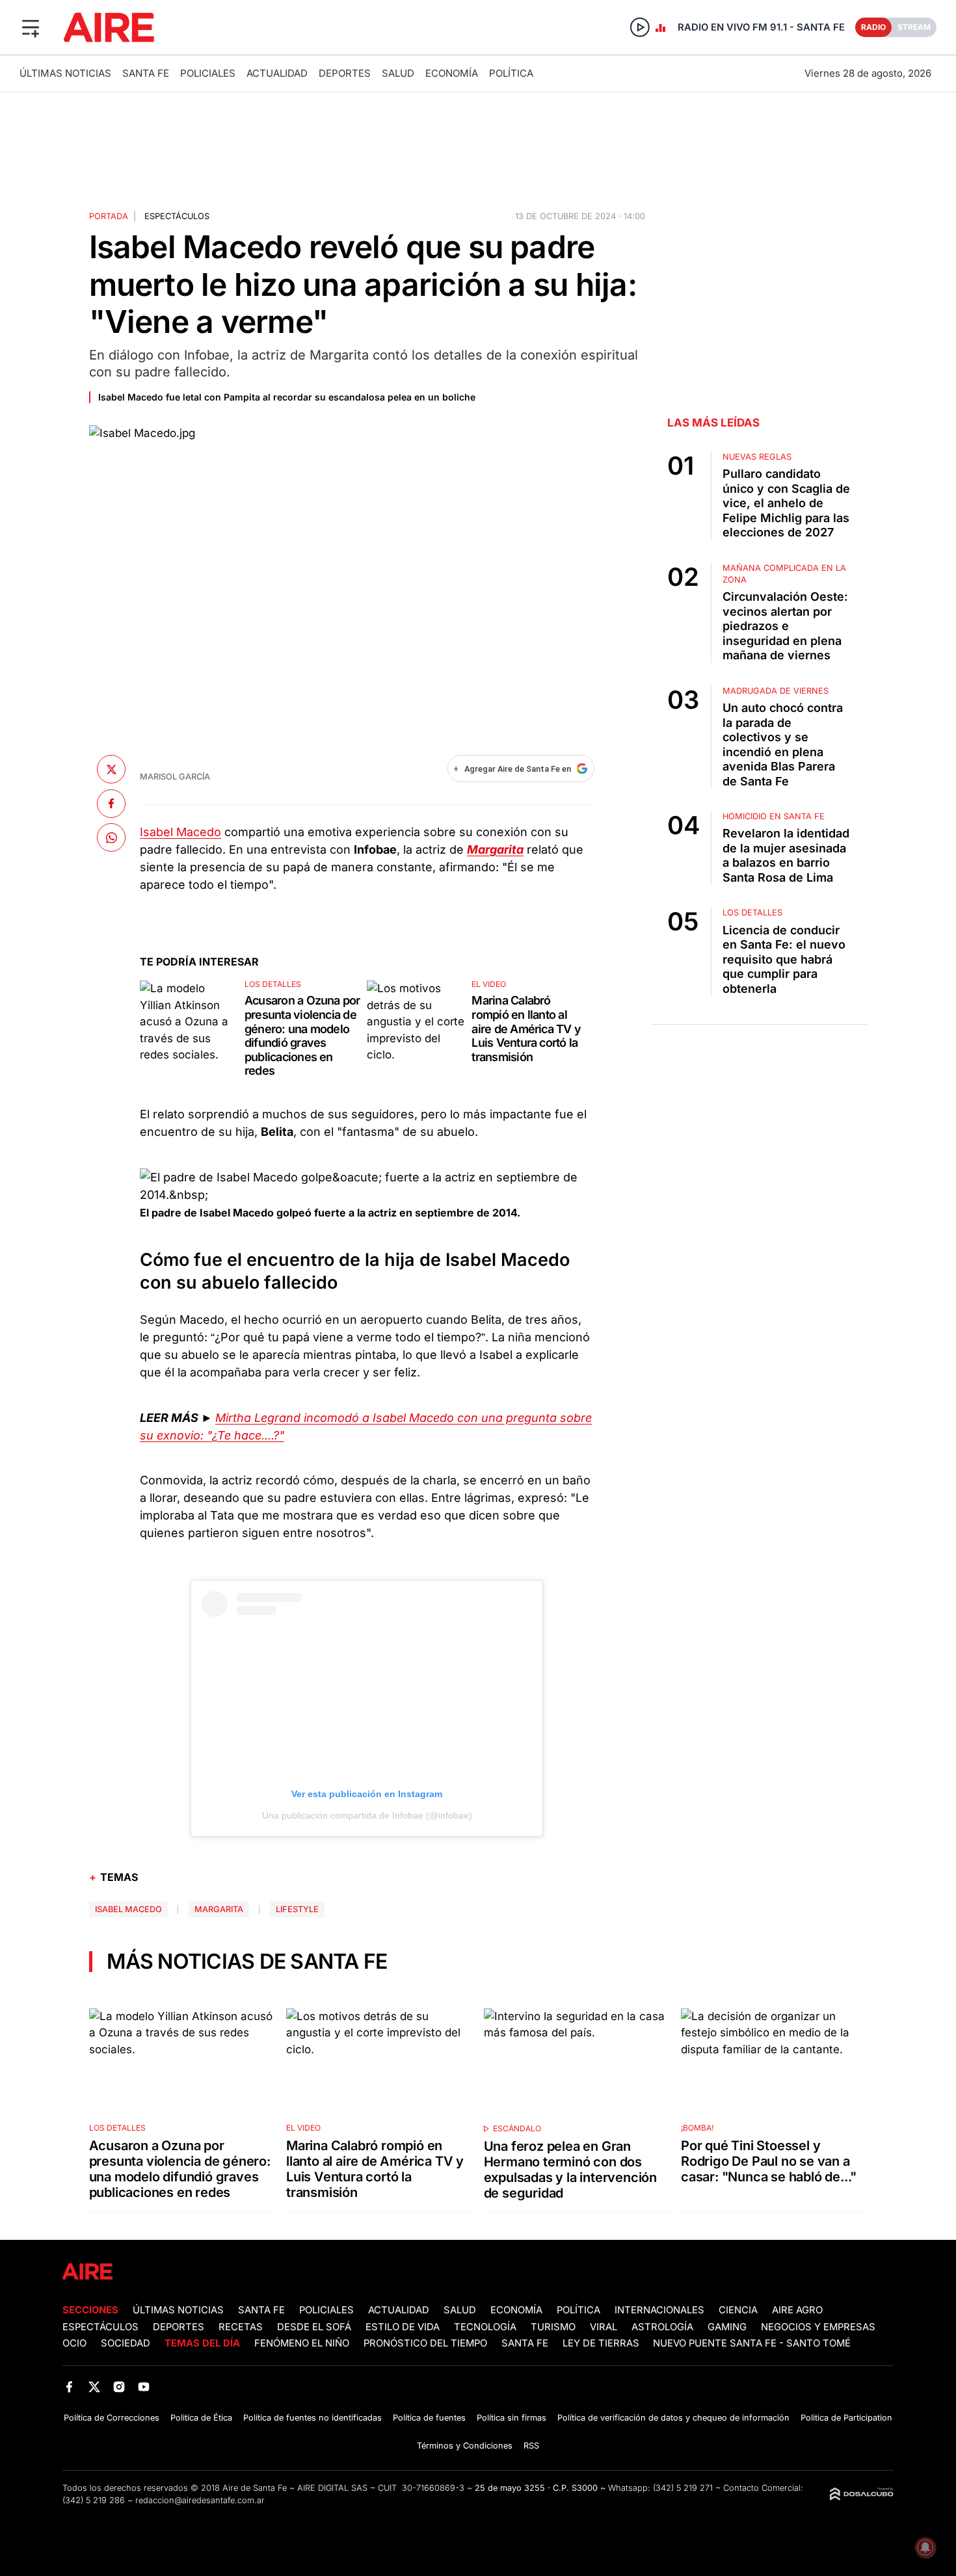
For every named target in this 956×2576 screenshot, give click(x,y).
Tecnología (485, 2327)
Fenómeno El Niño (302, 2343)
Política (511, 73)
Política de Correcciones (112, 2418)
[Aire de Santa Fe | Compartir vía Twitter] (111, 769)
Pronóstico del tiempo (425, 2343)
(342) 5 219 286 (94, 2500)
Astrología (662, 2327)
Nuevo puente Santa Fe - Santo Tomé (752, 2343)
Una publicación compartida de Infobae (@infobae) (367, 1815)
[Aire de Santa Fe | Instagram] (119, 2386)
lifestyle (297, 1909)
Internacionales (659, 2310)
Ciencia (738, 2310)
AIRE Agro (797, 2310)
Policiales (208, 73)
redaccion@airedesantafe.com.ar (200, 2500)
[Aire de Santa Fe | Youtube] (144, 2386)
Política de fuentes (429, 2418)
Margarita (219, 1909)
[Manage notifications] (925, 2547)
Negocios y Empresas (818, 2327)
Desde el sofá (314, 2327)
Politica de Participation (846, 2418)
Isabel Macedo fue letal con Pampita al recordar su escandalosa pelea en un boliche (287, 397)
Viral (604, 2327)
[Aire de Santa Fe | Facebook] (69, 2386)
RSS (531, 2446)
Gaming (727, 2327)
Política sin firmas (511, 2418)
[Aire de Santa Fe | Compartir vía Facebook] (111, 803)
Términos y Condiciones (465, 2446)
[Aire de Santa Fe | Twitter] (94, 2386)
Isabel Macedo (180, 832)
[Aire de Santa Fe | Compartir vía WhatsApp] (111, 837)
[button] (31, 27)
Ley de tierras (602, 2343)
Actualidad (277, 73)
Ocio (74, 2343)
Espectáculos (177, 216)
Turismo (553, 2327)
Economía (452, 73)
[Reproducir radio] (640, 27)
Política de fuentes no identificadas (312, 2418)
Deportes (345, 73)
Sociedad (126, 2343)
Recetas (241, 2327)
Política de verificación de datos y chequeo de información (673, 2418)
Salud (398, 73)
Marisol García (175, 777)
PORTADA (109, 216)
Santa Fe (146, 73)
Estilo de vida (403, 2327)
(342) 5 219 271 (683, 2488)
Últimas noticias (65, 73)
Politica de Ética (201, 2418)
